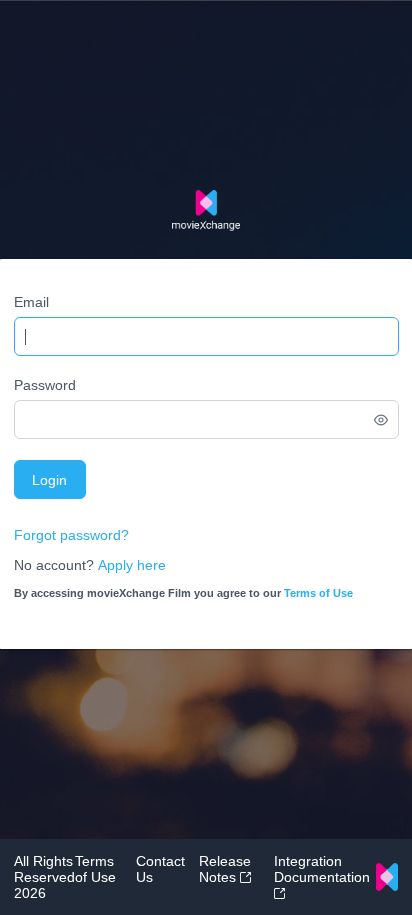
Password (45, 385)
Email (31, 302)
